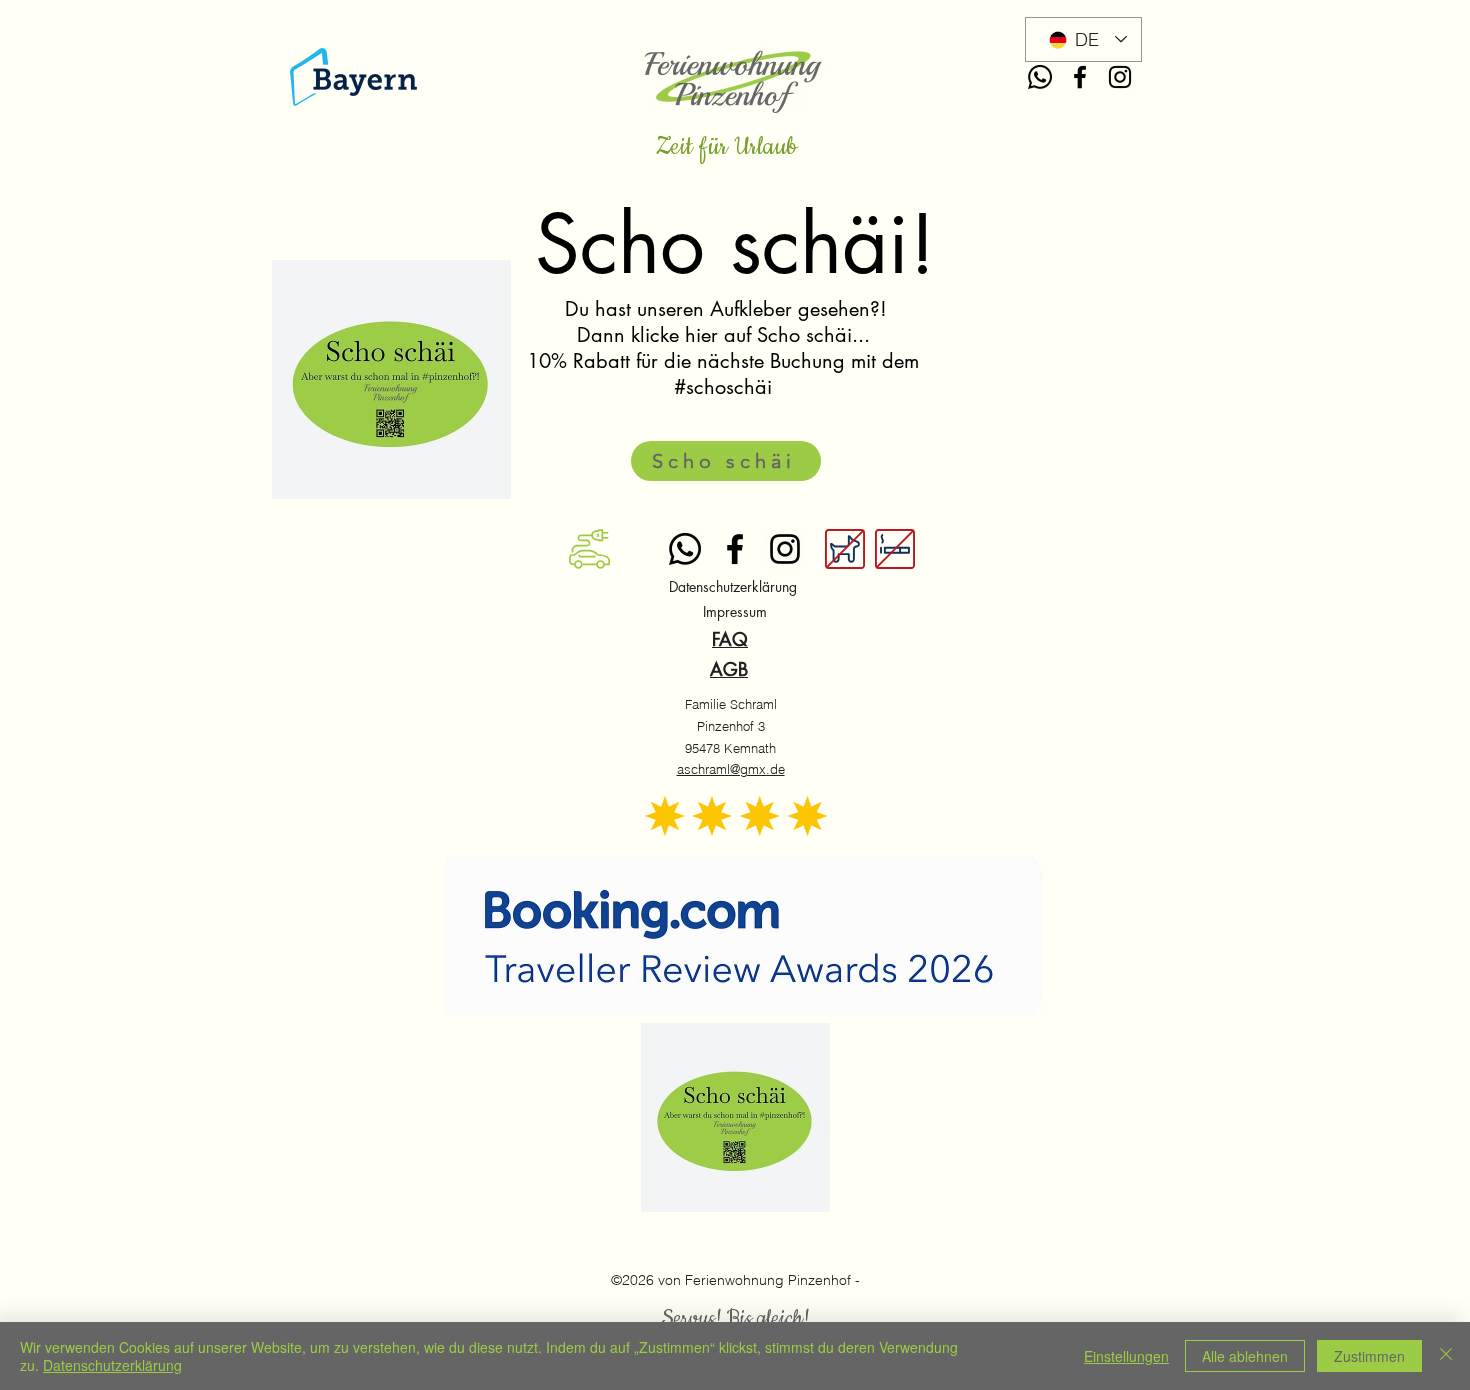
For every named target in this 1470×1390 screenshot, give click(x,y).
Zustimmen (1369, 1356)
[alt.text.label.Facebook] (1080, 77)
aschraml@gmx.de (731, 769)
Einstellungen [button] (1126, 1356)
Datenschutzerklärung (112, 1365)
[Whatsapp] (1040, 77)
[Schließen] (1446, 1356)
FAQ (730, 639)
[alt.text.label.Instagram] (1120, 77)
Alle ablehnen (1245, 1356)
